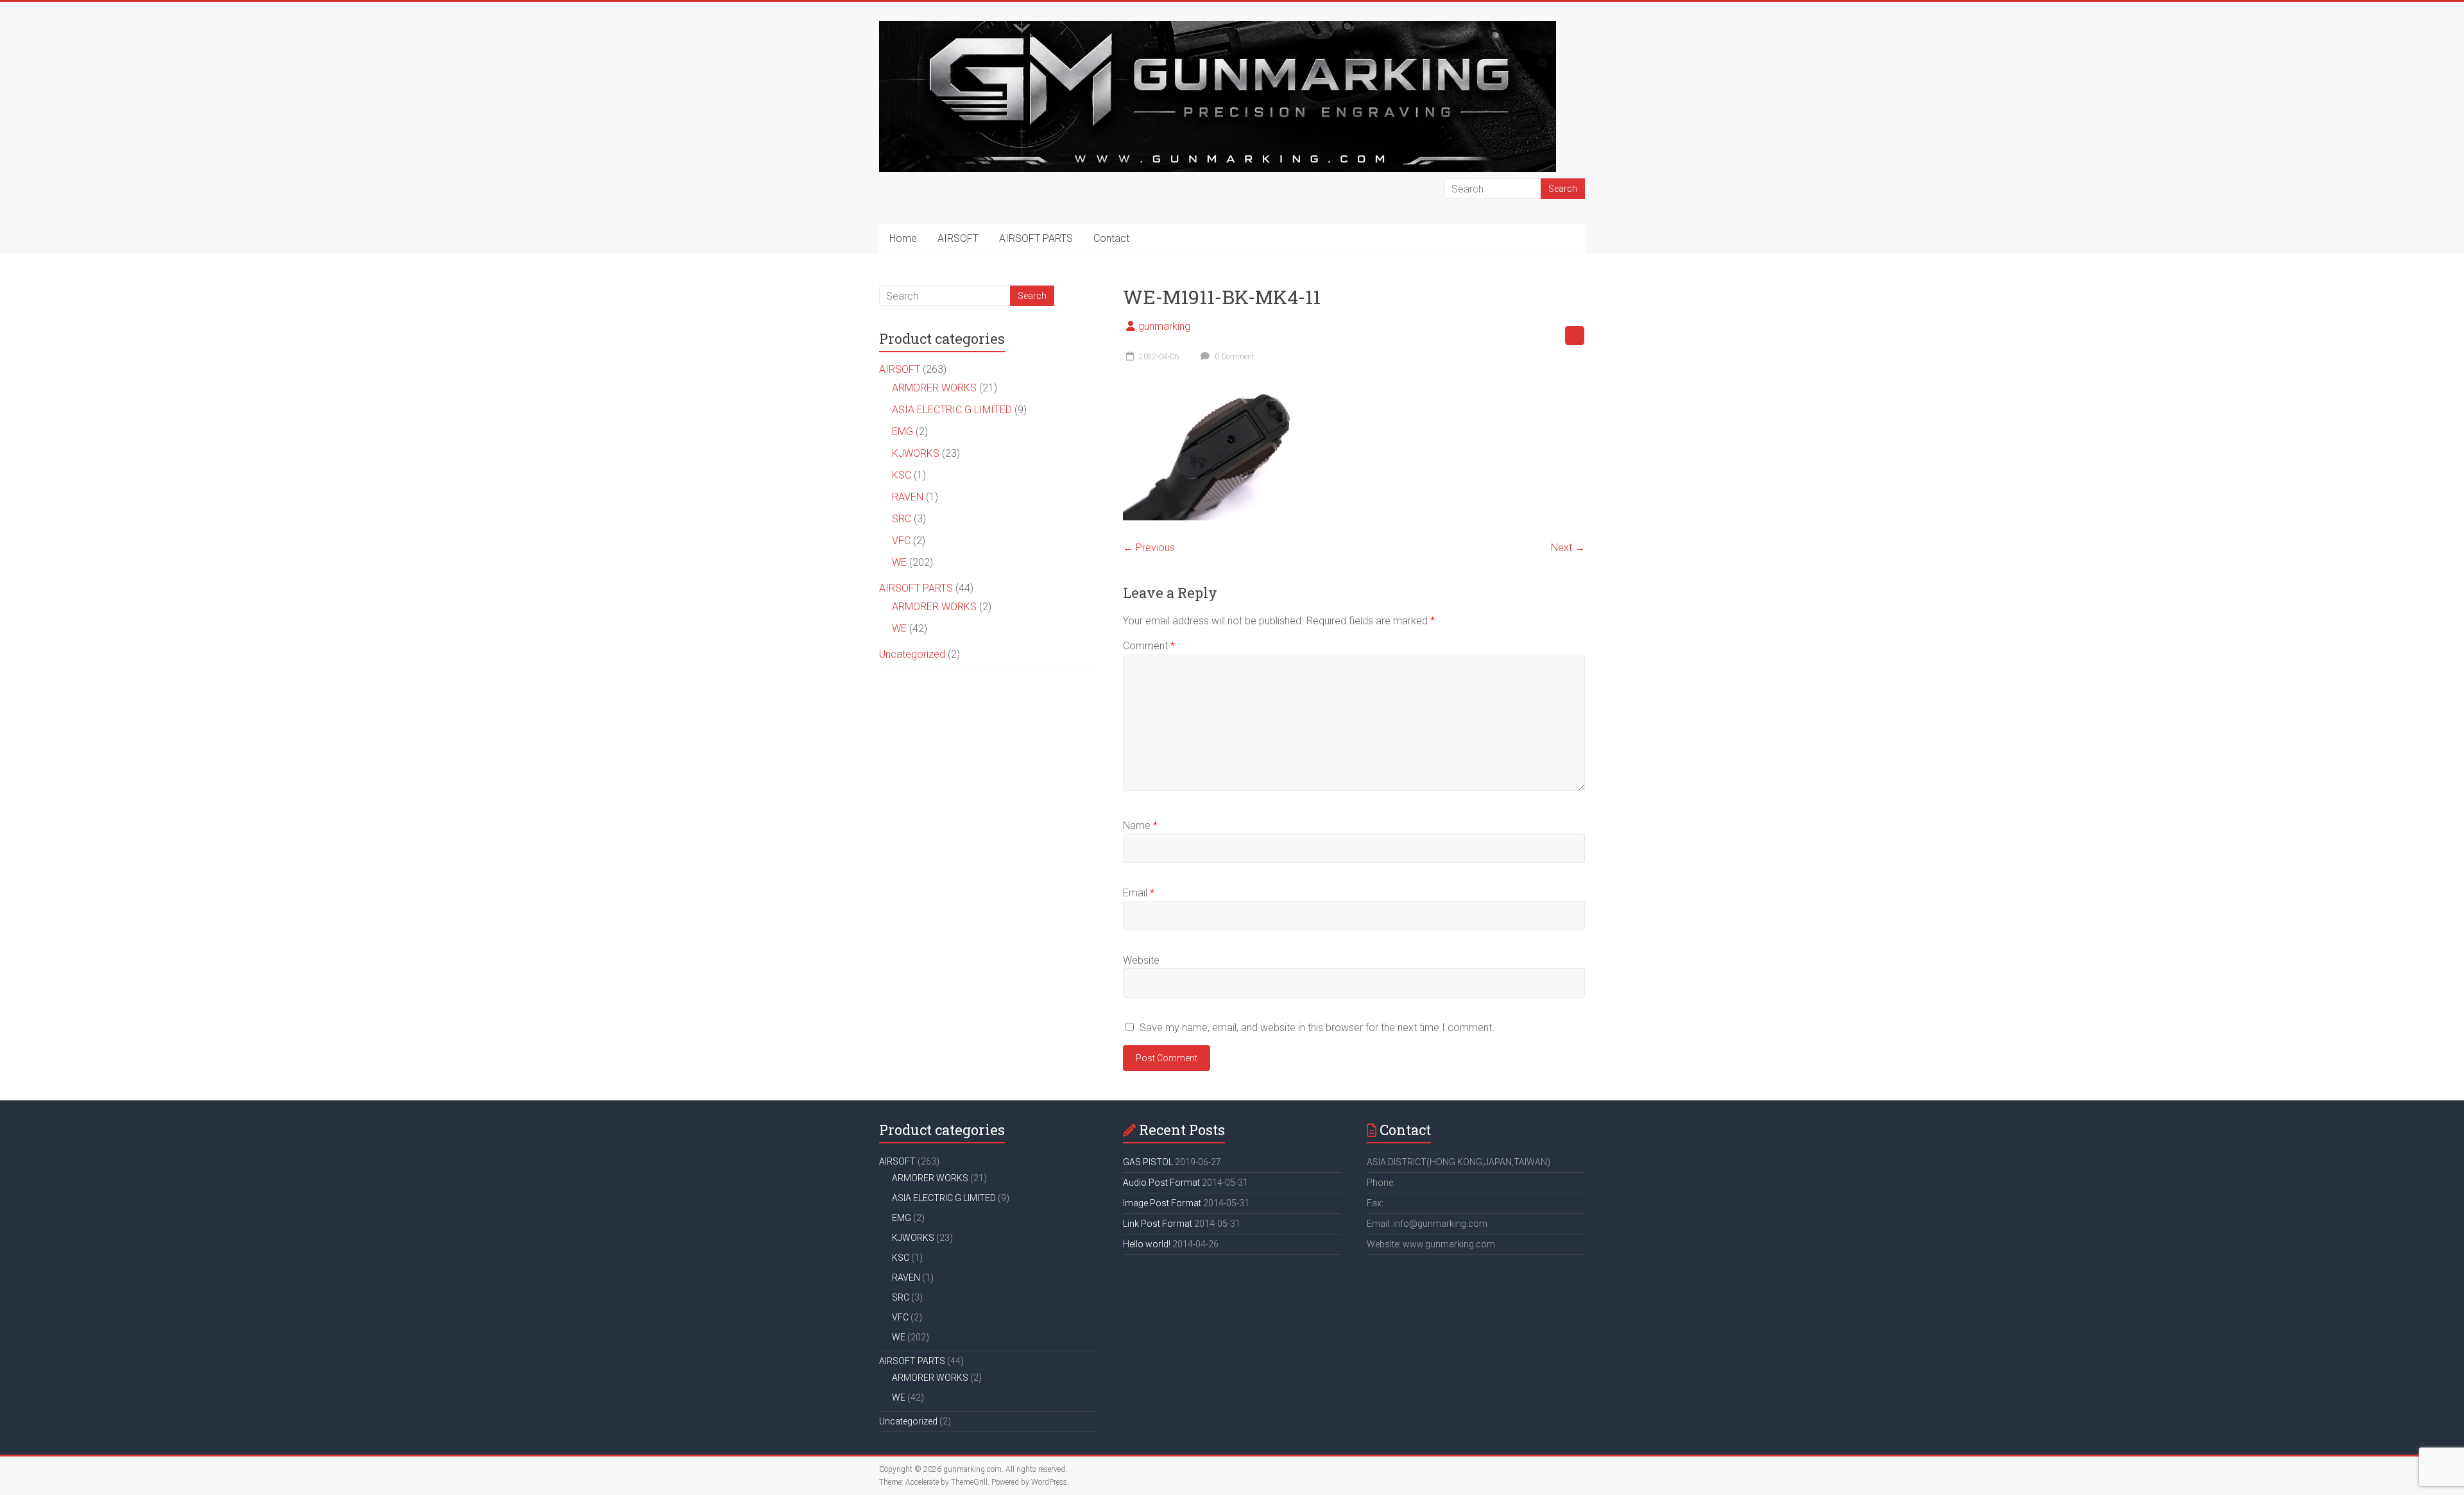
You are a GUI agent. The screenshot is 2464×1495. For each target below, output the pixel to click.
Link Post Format (1158, 1224)
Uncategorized (912, 654)
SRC (902, 519)
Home (903, 238)
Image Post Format (1162, 1203)
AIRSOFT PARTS (1036, 238)
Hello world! (1147, 1244)
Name (1140, 825)
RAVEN (908, 497)
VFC (901, 541)
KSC (902, 475)
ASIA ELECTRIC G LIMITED (952, 410)
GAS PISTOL (1148, 1162)
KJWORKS (916, 453)
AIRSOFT (958, 238)
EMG (903, 431)
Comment (1149, 646)
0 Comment (1234, 357)
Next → (1568, 548)
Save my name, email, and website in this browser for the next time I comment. (1317, 1028)
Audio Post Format (1161, 1183)
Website (1141, 960)
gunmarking (1164, 326)
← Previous (1149, 548)
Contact (1111, 238)
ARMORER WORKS (934, 388)
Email (1139, 893)
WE (899, 562)
